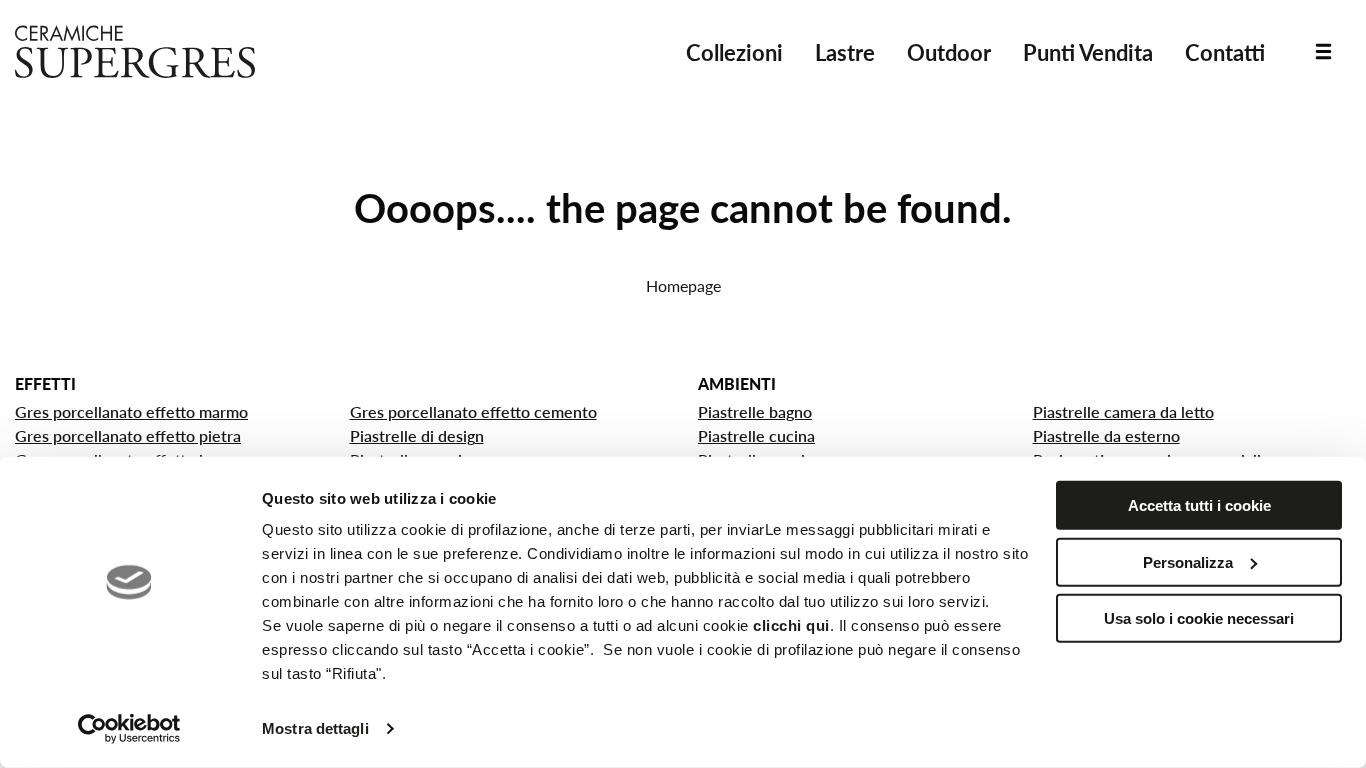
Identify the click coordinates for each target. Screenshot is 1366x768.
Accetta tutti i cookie (1199, 505)
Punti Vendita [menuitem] (1088, 52)
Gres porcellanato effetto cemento (473, 411)
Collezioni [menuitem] (734, 52)
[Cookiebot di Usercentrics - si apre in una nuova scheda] (129, 729)
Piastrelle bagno (755, 411)
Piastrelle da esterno (1106, 435)
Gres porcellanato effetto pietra (128, 435)
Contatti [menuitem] (1225, 52)
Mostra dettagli (315, 728)
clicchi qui (791, 625)
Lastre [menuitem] (845, 52)
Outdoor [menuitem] (949, 52)
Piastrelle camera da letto (1123, 411)
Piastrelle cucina (756, 435)
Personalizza (1188, 561)
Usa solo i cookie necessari (1199, 618)
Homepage (683, 285)
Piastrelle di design (417, 435)
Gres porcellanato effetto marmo (131, 411)
